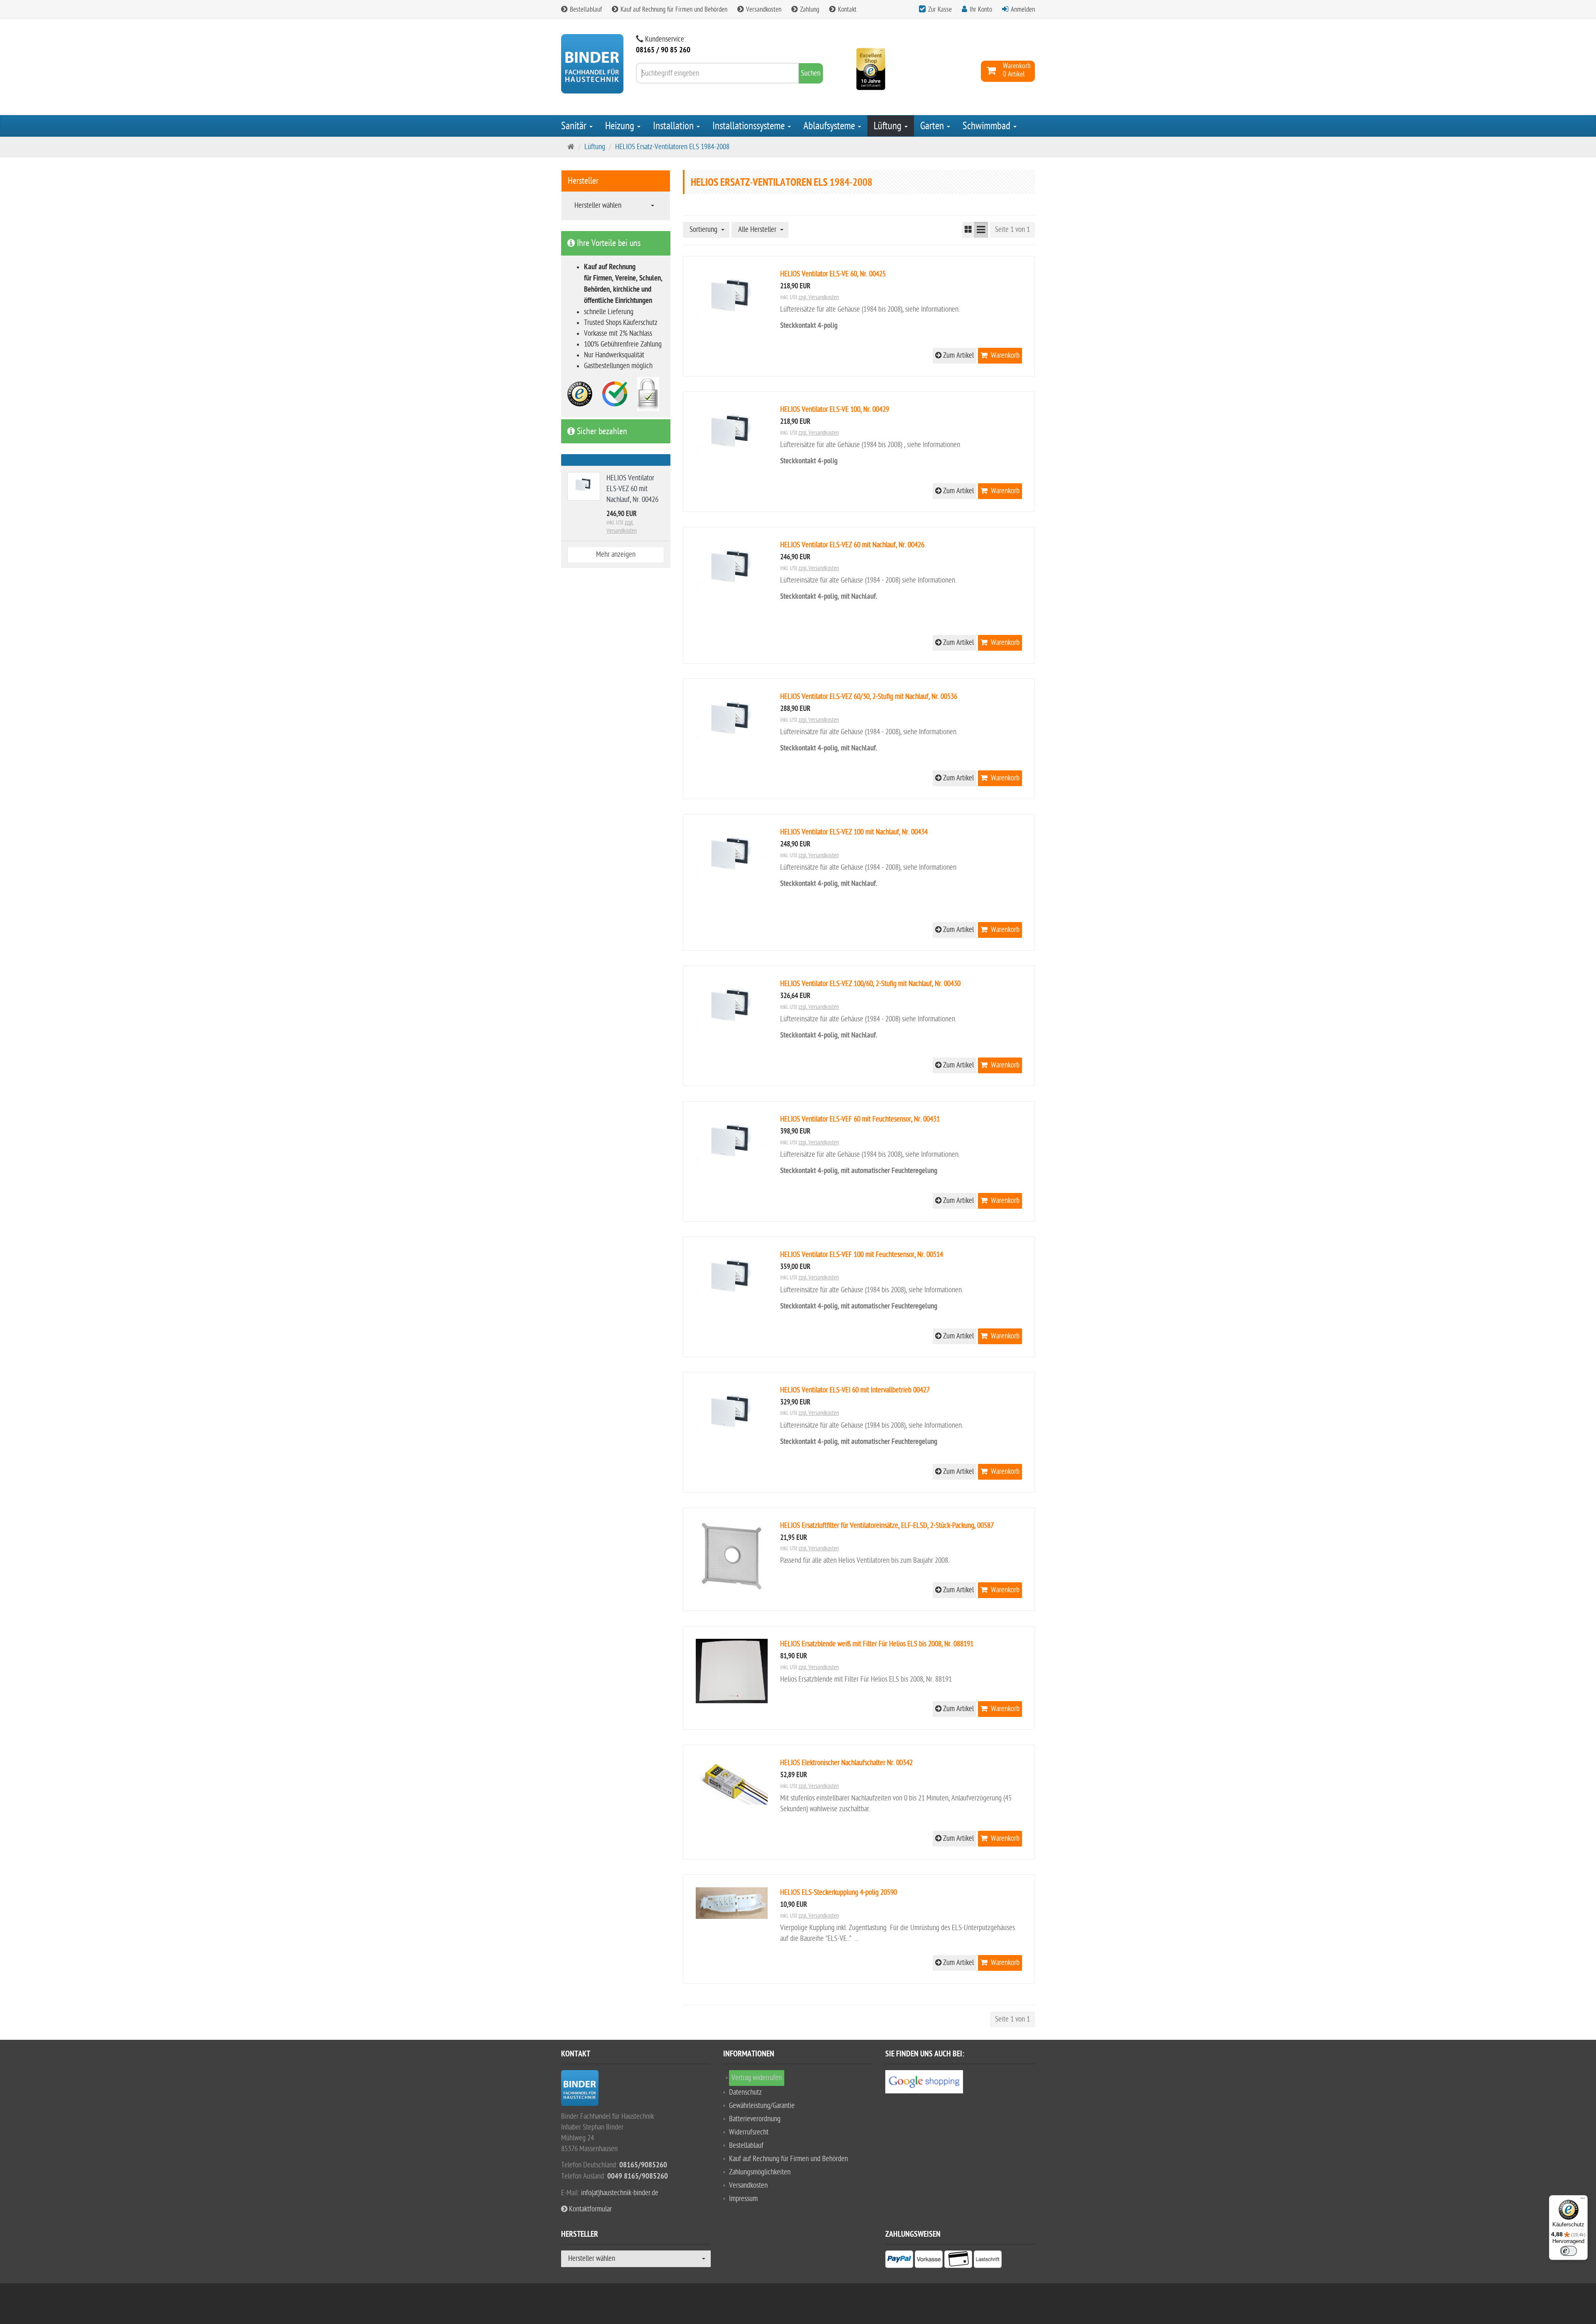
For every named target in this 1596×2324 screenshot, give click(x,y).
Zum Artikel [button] (958, 355)
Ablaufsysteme (830, 126)
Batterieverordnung (755, 2119)
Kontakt (846, 10)
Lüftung (889, 126)
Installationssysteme (750, 126)
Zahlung (809, 10)
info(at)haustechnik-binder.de (620, 2193)
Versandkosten (763, 10)
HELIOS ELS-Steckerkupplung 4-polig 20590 (839, 1892)
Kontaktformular (590, 2209)
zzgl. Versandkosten (819, 297)
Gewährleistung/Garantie (762, 2106)
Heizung (621, 126)
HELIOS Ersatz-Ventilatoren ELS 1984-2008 (672, 147)
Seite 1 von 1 (1012, 230)
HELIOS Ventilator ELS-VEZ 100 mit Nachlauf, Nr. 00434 (854, 832)
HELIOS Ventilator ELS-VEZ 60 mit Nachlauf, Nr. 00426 (852, 545)
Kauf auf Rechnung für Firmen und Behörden (673, 10)
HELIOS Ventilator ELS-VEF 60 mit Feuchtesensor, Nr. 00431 (860, 1119)
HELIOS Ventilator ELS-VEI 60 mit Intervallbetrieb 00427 (855, 1390)
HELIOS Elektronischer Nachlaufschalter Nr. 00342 (846, 1763)
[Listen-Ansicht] (981, 230)
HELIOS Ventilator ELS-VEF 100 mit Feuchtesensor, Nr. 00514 (862, 1255)
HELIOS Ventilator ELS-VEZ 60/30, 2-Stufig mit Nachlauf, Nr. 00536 (869, 697)
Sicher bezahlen (601, 431)
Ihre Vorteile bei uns (608, 243)
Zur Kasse (940, 10)
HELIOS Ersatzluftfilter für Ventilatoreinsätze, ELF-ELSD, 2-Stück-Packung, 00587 (887, 1526)
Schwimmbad (988, 126)
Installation (674, 126)
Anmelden (1023, 10)
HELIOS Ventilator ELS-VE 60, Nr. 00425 (833, 274)
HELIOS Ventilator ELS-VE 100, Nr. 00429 (835, 409)
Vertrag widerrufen (757, 2078)
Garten (933, 126)
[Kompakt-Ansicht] (968, 230)
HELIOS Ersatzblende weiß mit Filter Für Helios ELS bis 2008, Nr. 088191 (877, 1644)
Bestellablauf (585, 10)
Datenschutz (745, 2092)
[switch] (1569, 2251)
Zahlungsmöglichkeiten (760, 2172)
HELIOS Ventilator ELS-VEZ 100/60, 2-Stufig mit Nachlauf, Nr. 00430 (870, 984)
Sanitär (575, 126)
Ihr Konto (981, 10)
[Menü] (1583, 2200)
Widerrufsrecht (749, 2132)
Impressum (743, 2199)
